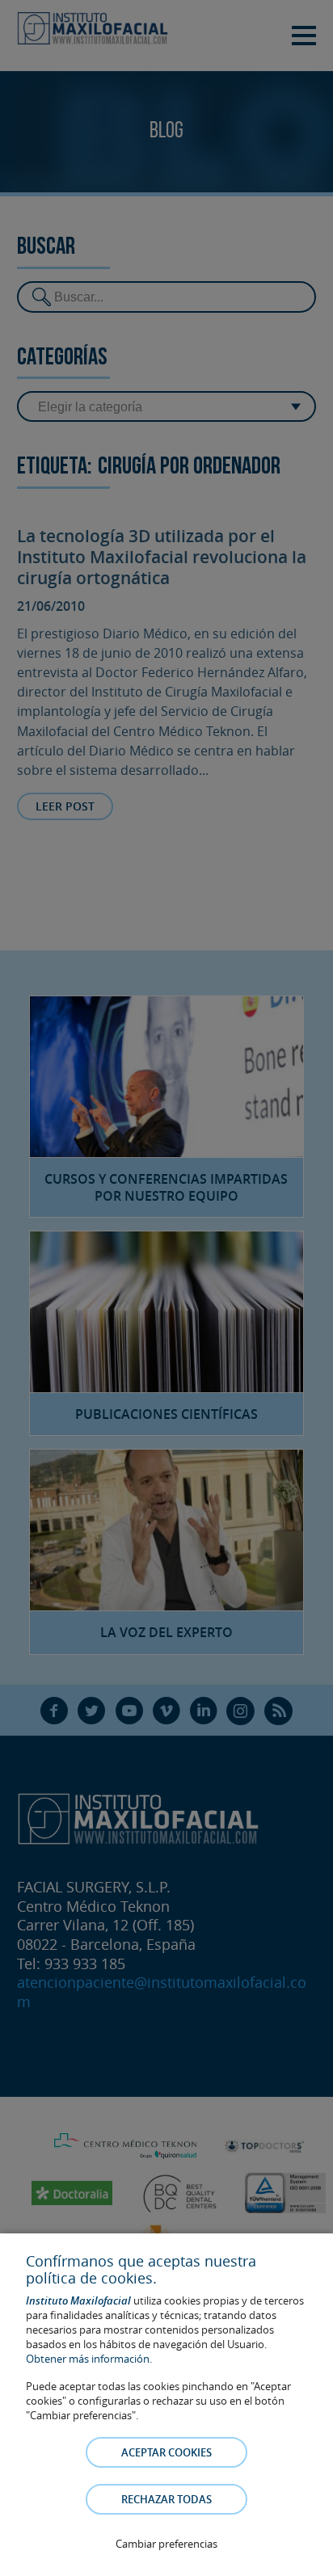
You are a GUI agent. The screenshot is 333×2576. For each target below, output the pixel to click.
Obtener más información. (89, 2359)
